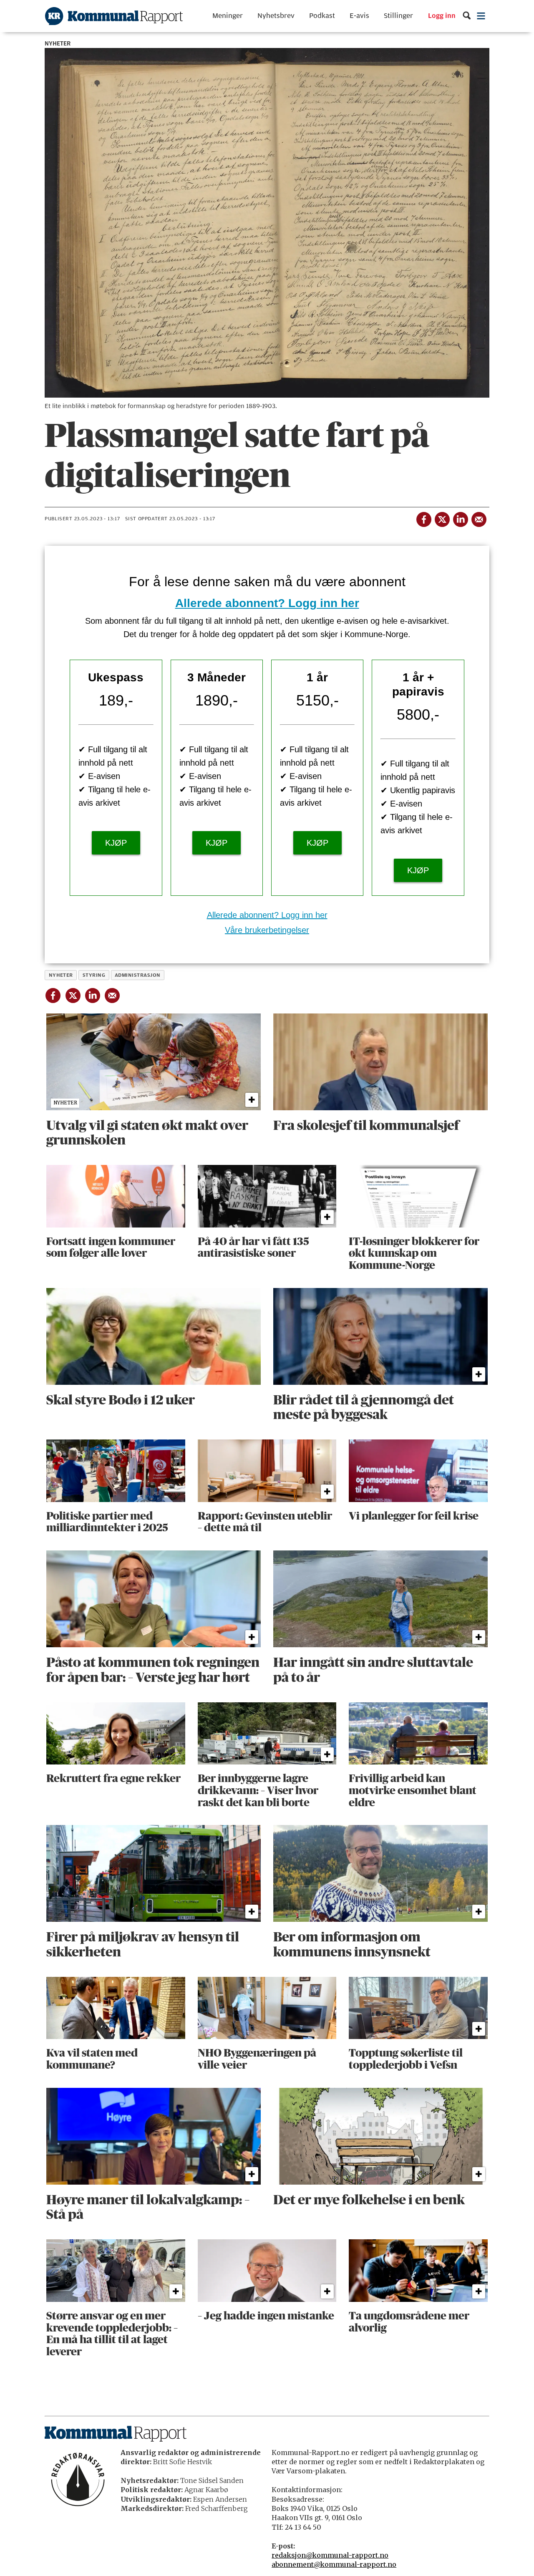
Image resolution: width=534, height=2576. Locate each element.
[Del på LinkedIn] (460, 518)
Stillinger (398, 16)
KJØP (116, 843)
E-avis (359, 16)
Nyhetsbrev (276, 16)
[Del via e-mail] (479, 518)
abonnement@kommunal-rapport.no (334, 2564)
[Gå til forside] (114, 16)
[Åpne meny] (481, 16)
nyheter (61, 975)
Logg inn (442, 16)
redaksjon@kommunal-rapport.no (330, 2555)
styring (94, 975)
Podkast (322, 16)
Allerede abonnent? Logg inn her (267, 603)
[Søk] (467, 16)
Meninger (228, 16)
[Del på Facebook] (423, 518)
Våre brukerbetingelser (267, 930)
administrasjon (138, 975)
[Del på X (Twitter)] (442, 518)
